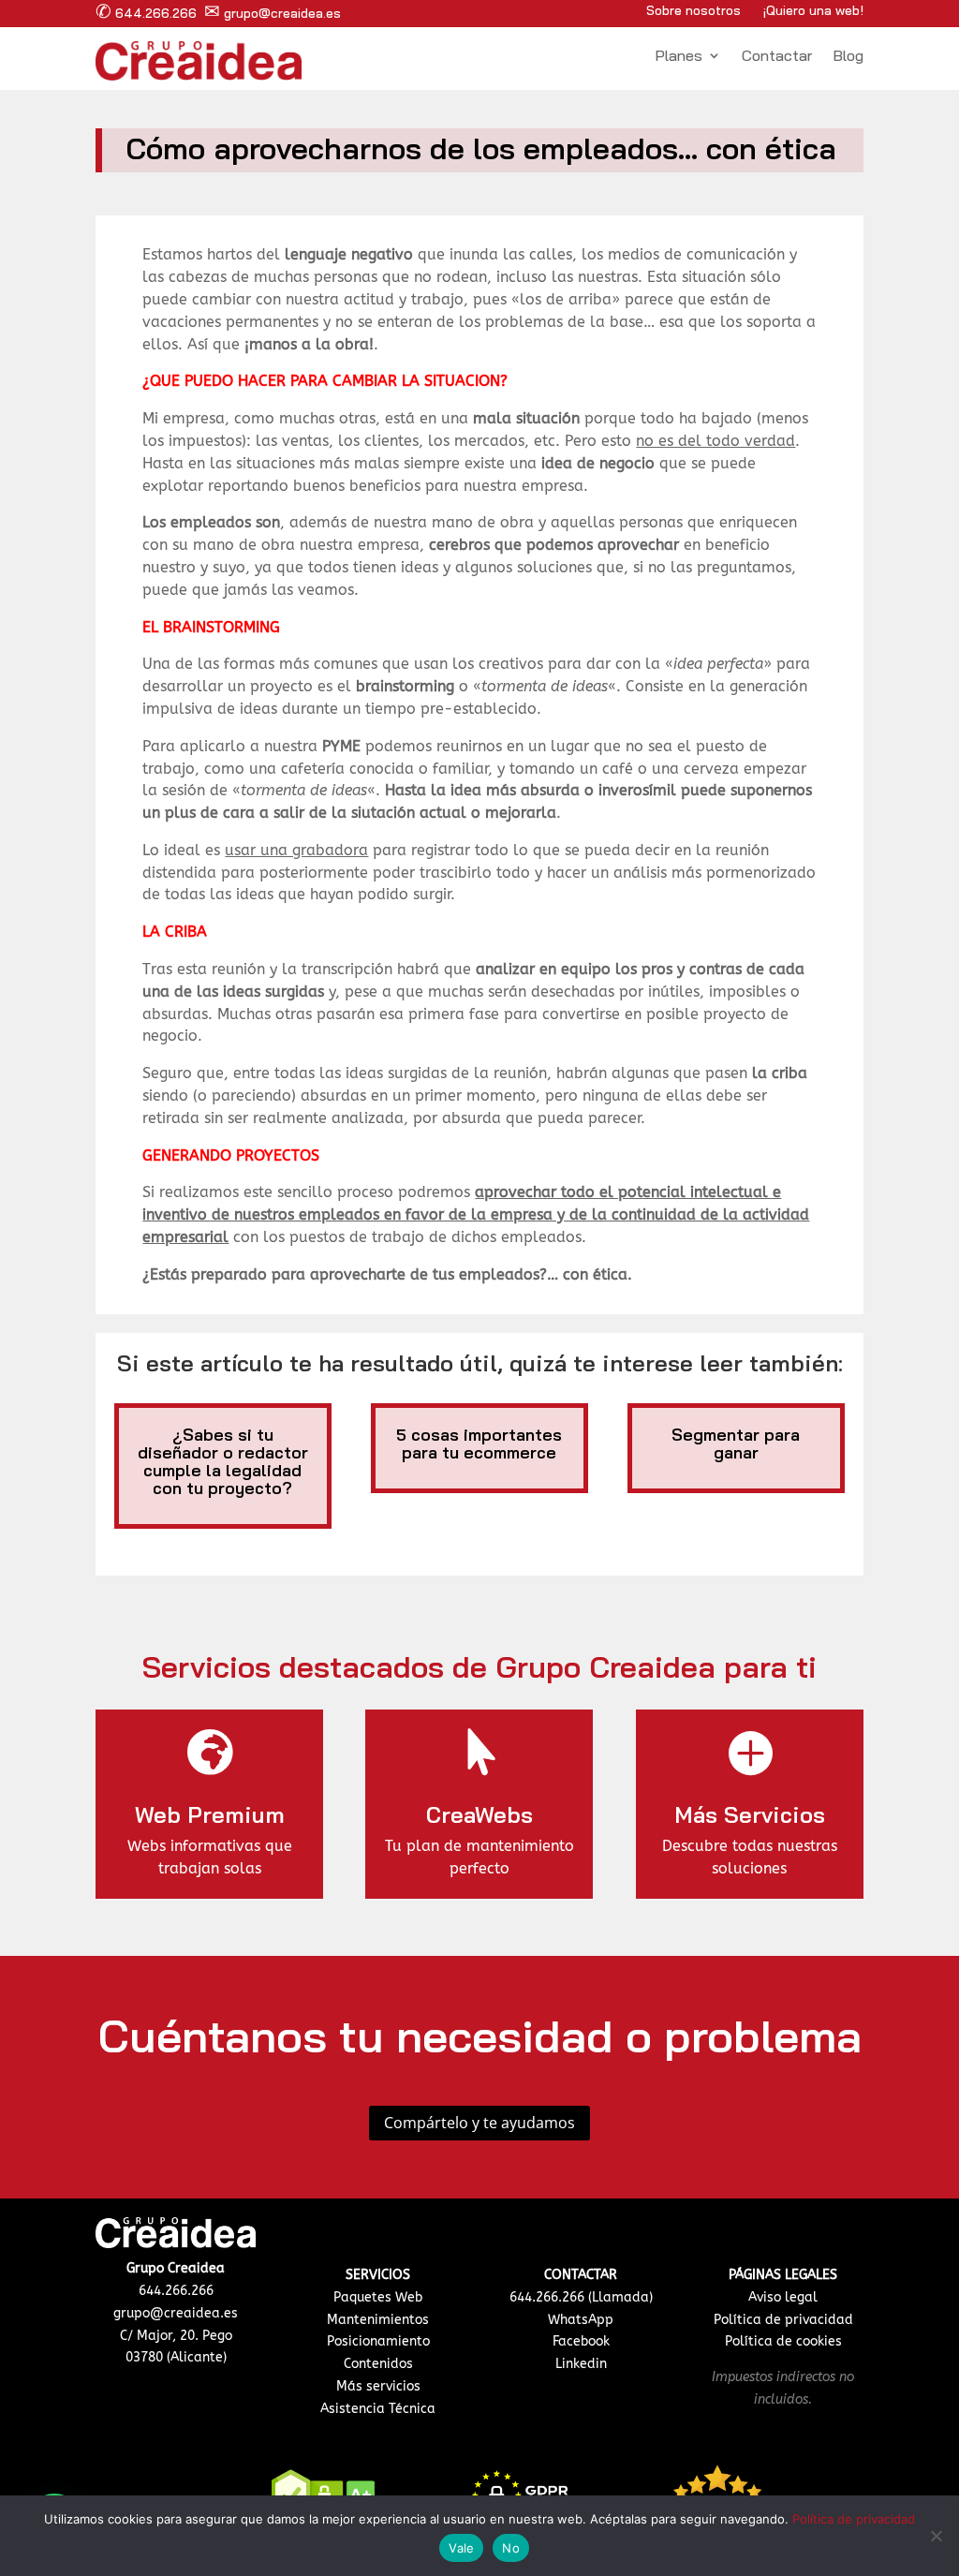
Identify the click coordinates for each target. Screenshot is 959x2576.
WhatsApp (581, 2320)
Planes (679, 57)
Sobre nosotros (693, 10)
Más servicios (378, 2386)
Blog (848, 57)
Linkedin (581, 2364)
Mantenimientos (378, 2320)
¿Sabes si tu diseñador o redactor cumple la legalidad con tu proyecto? (223, 1461)
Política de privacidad (783, 2320)
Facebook (581, 2341)
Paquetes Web (378, 2297)
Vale (461, 2548)
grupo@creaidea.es (273, 13)
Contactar (777, 57)
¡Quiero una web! (813, 10)
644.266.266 (146, 13)
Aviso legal (783, 2297)
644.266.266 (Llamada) (581, 2297)
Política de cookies (783, 2341)
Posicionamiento (378, 2341)
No (511, 2548)
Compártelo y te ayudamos (479, 2123)
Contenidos (378, 2364)
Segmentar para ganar (736, 1443)
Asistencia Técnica (378, 2409)
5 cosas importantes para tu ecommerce (479, 1443)
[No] (936, 2536)
